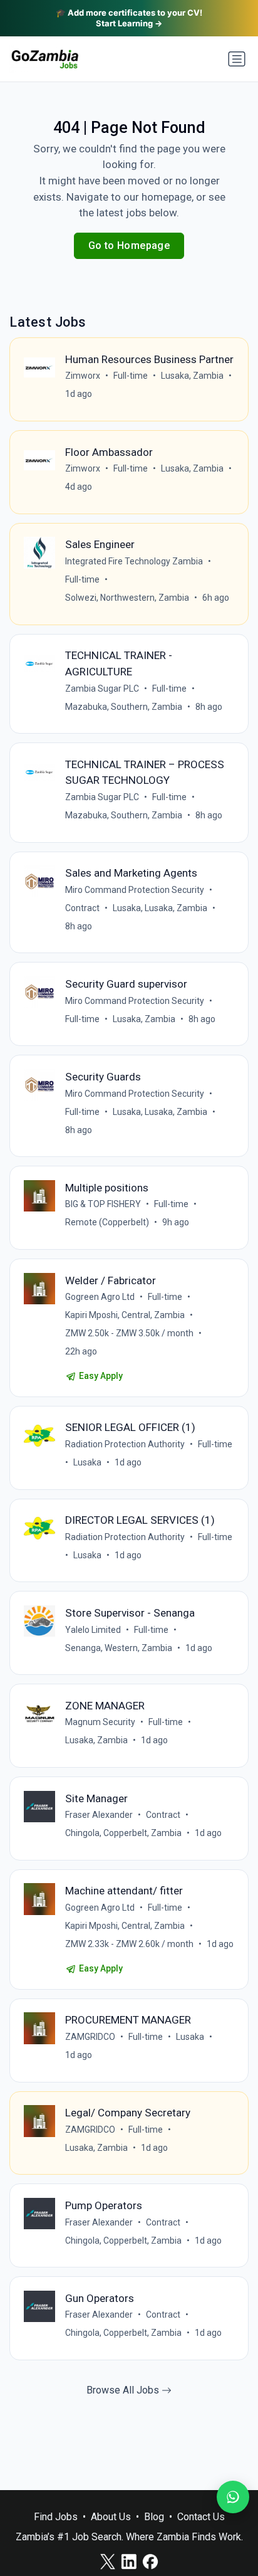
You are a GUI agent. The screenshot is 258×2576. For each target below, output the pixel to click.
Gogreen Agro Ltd (100, 1297)
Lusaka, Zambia (192, 376)
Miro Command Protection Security (135, 890)
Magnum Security (100, 1722)
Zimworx (83, 376)
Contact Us (201, 2517)
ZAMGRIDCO (90, 2037)
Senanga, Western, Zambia (119, 1648)
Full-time (131, 376)
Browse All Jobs (124, 2390)
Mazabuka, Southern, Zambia (124, 707)
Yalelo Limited (93, 1630)
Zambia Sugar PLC (102, 689)
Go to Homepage (129, 245)
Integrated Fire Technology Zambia (134, 561)
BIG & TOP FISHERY (103, 1204)
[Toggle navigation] (237, 59)
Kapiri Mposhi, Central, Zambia (125, 1315)
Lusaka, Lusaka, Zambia (160, 908)
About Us (111, 2517)
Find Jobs (56, 2517)
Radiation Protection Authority (125, 1444)
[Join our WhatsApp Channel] (233, 2497)
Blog (154, 2517)
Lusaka (87, 1462)
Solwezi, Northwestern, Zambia (127, 598)
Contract (82, 908)
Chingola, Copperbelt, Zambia (123, 1833)
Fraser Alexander (99, 1815)
